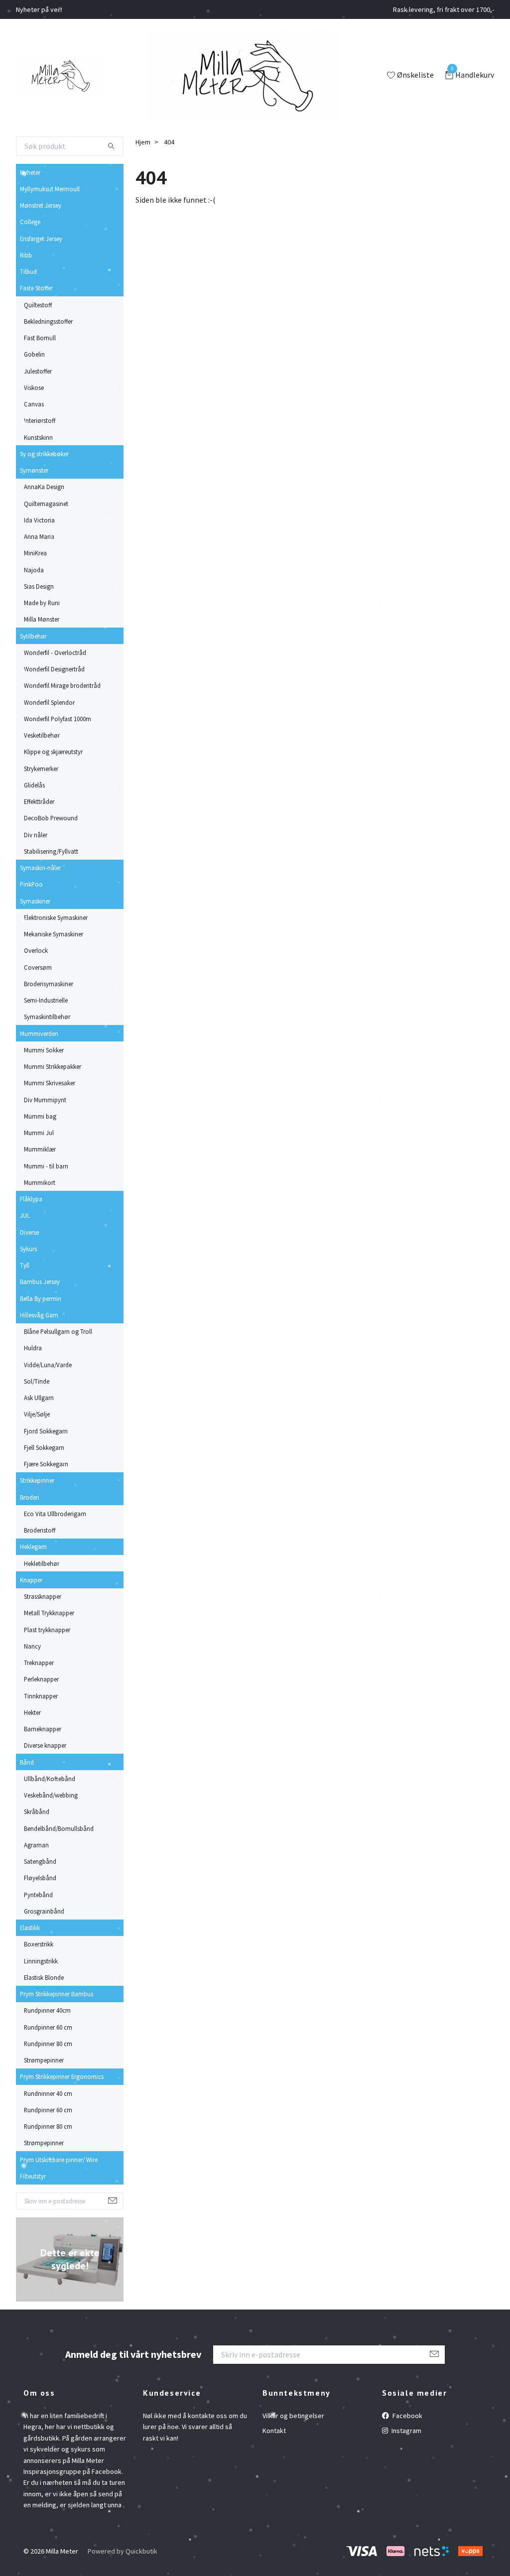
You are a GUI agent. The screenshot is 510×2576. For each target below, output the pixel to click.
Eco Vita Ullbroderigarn (55, 1514)
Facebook (407, 2416)
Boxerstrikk (39, 1944)
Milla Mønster (42, 619)
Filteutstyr (33, 2176)
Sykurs (28, 1249)
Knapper (31, 1580)
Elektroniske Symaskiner (56, 917)
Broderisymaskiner (49, 984)
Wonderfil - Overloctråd (55, 652)
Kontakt (274, 2431)
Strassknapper (43, 1596)
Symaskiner (35, 901)
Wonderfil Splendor (49, 702)
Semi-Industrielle (46, 1000)
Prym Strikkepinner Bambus (57, 1994)
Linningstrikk (41, 1961)
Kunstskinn (38, 437)
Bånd (27, 1762)
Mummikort (40, 1182)
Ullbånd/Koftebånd (50, 1779)
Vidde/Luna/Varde (48, 1365)
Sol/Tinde (37, 1381)
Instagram (406, 2431)
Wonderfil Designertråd (54, 669)
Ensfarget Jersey (41, 239)
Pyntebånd (38, 1895)
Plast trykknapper (47, 1630)
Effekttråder (39, 801)
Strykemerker (41, 769)
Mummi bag (40, 1116)
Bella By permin (41, 1298)
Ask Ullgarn (39, 1398)
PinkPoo (31, 884)
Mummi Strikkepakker (53, 1066)
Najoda (34, 570)
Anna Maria (39, 536)
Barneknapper (43, 1729)
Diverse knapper (45, 1745)
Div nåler (36, 835)
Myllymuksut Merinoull (50, 189)
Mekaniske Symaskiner (54, 934)
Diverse (29, 1232)
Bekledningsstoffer (48, 321)
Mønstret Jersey (41, 205)
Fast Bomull (40, 338)
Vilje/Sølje (37, 1414)
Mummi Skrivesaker (50, 1083)
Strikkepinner (37, 1480)
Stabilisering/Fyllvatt (51, 851)
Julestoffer (38, 371)
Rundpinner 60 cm (48, 2027)
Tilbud (28, 271)
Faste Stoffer (36, 288)
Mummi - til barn (46, 1166)
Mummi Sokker (44, 1050)
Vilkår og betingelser (293, 2416)
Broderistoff (40, 1530)
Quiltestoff (38, 305)
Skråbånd (37, 1811)
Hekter (32, 1712)
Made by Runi (42, 603)
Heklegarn (33, 1546)
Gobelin (34, 354)
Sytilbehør (33, 636)
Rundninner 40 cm (48, 2093)
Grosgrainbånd (44, 1911)
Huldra (33, 1348)
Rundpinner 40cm (47, 2010)
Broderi (30, 1497)
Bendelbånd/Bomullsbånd (59, 1828)
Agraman (36, 1845)
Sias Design (39, 586)
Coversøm (38, 967)
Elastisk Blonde (44, 1977)
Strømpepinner (44, 2060)
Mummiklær (40, 1149)
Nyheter (30, 172)
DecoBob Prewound (51, 818)
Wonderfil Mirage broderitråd (62, 685)
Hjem (143, 142)
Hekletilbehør (42, 1563)
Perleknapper (41, 1679)
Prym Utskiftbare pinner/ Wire (59, 2160)
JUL (25, 1215)
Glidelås (34, 785)
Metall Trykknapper (49, 1613)
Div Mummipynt (45, 1100)
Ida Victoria (39, 520)
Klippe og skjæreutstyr (53, 752)
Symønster (34, 470)
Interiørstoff (40, 420)
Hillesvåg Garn (39, 1315)
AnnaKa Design (44, 487)
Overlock (36, 950)
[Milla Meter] (59, 76)
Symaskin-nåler (40, 868)
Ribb (26, 255)
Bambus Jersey (40, 1282)
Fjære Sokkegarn (46, 1464)
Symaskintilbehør (47, 1017)
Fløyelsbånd (40, 1878)
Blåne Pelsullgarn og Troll (58, 1331)
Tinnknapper (41, 1696)
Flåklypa (31, 1199)
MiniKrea (35, 553)
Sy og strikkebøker (44, 454)
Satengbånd (40, 1861)
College (30, 222)
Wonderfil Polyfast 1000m (58, 719)
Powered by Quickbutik (123, 2551)
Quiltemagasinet (46, 504)
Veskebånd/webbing (51, 1795)
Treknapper (39, 1663)
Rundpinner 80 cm (48, 2044)
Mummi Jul (39, 1133)
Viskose (34, 387)
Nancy (32, 1646)
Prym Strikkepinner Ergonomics (62, 2076)
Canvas (34, 404)
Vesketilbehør (42, 735)
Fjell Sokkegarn (44, 1447)
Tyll (25, 1265)
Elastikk (30, 1928)
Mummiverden (39, 1033)
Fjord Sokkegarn (46, 1431)
